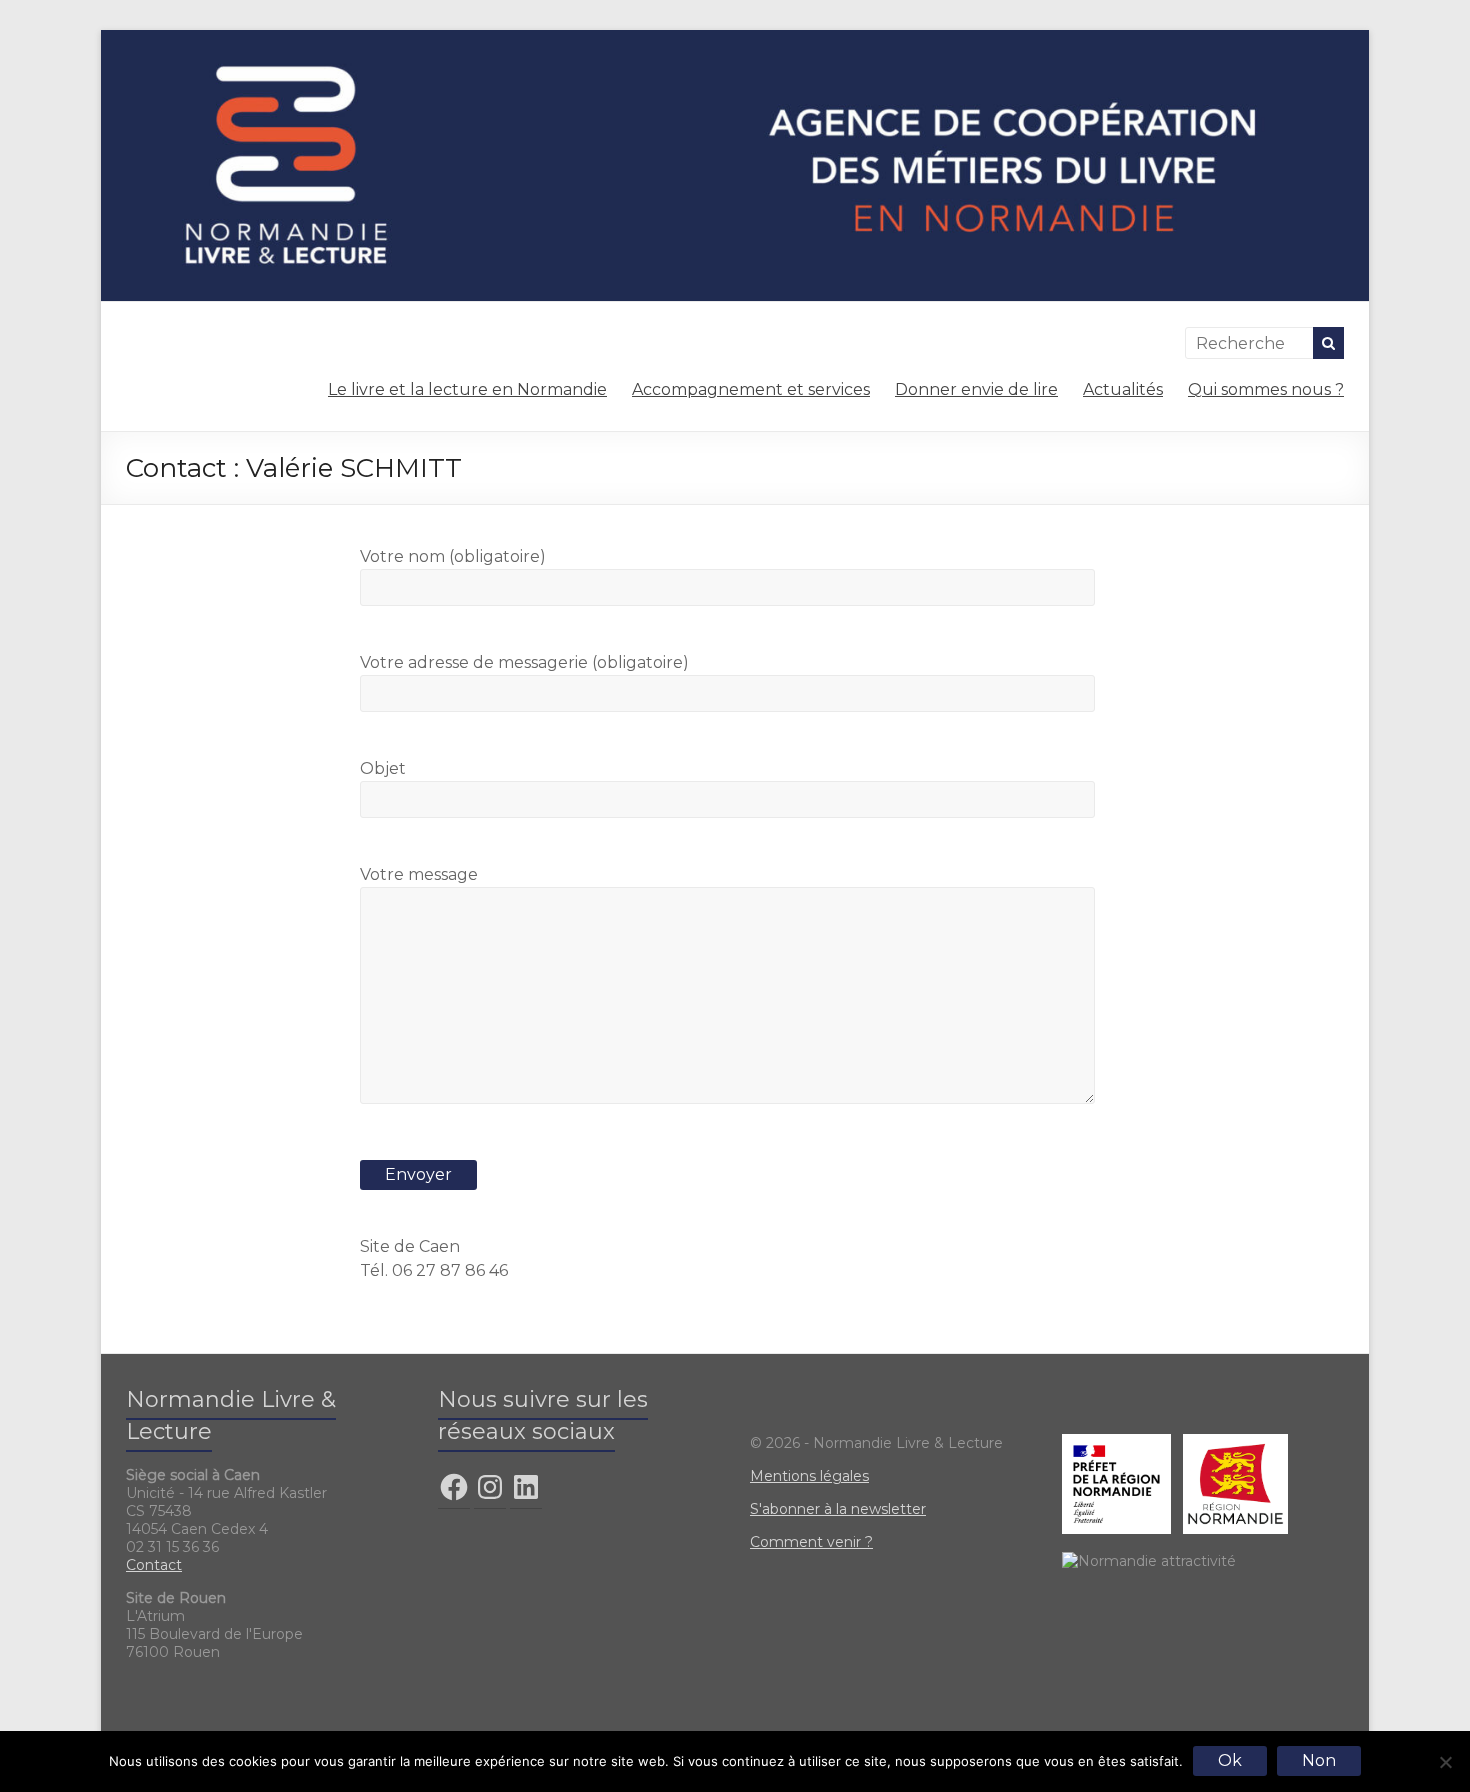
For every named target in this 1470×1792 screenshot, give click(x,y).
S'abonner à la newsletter (838, 1509)
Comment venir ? (811, 1542)
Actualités (1123, 389)
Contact (154, 1565)
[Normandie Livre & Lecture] (735, 39)
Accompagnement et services (751, 389)
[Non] (1445, 1762)
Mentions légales (809, 1476)
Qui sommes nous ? (1266, 389)
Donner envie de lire (976, 389)
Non (1319, 1760)
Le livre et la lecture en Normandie (467, 389)
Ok (1230, 1760)
